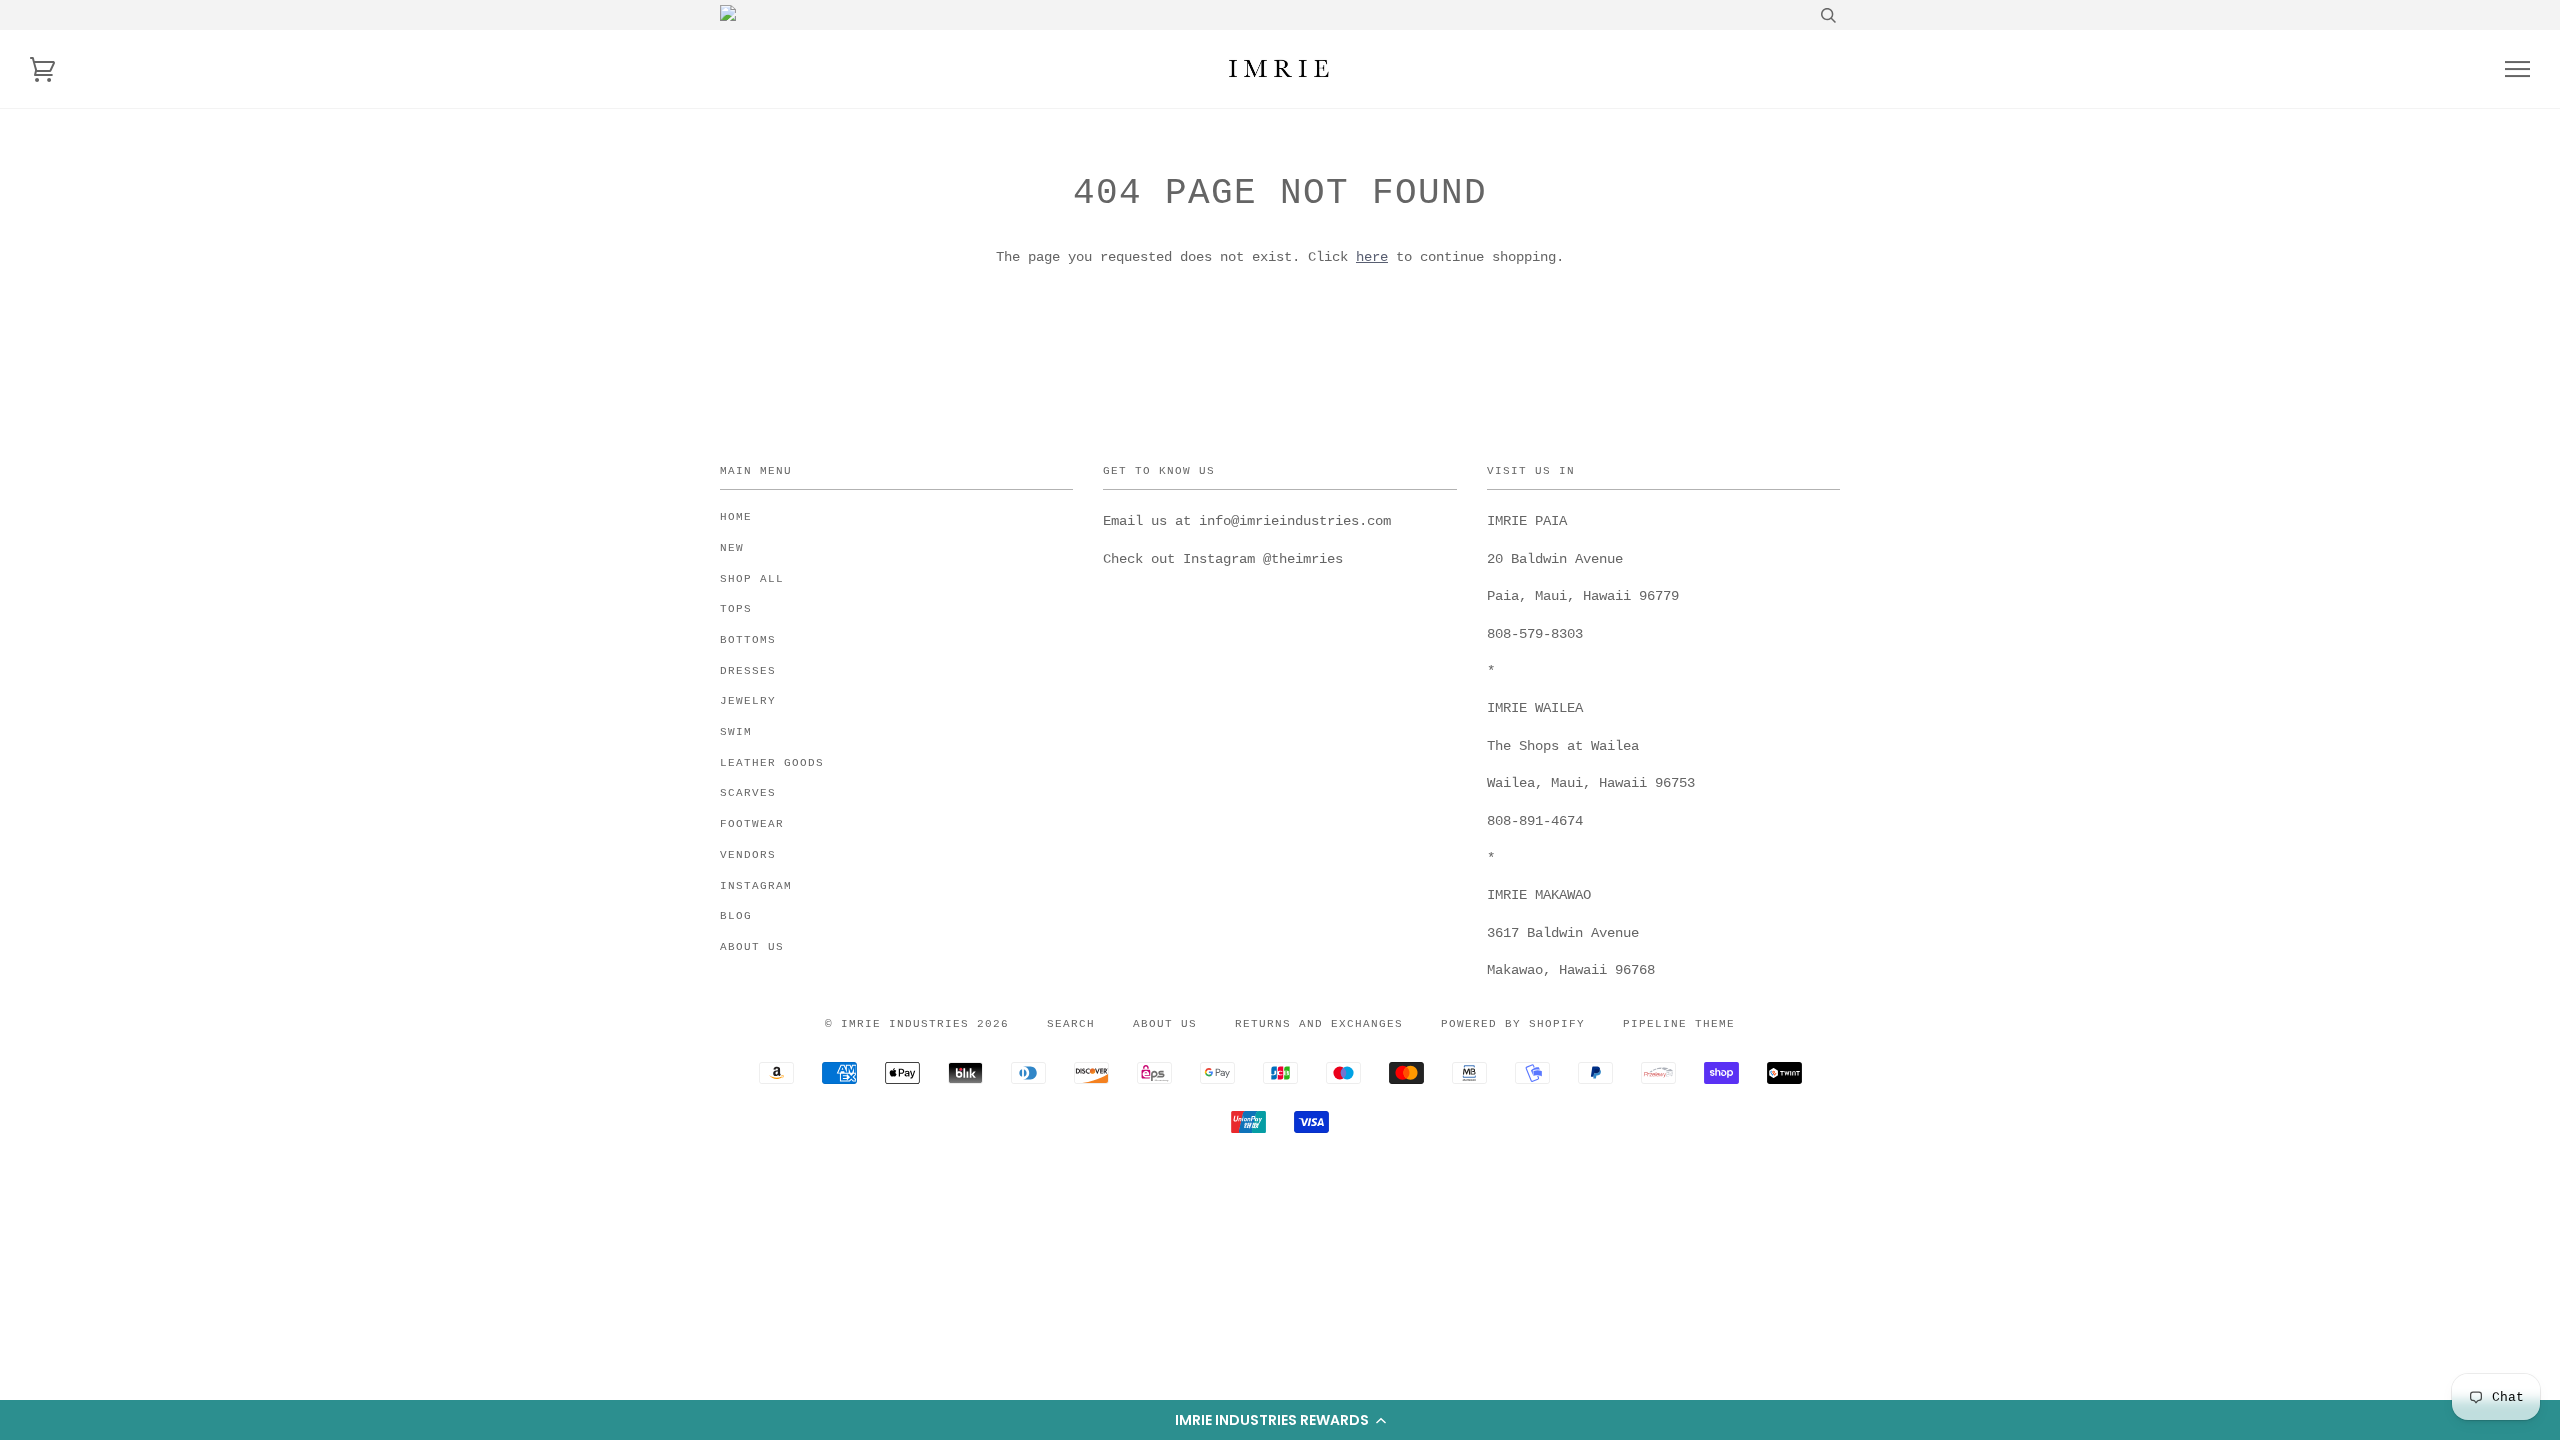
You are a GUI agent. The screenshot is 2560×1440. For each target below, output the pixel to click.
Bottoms (748, 640)
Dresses (748, 671)
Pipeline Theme (1679, 1024)
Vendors (748, 855)
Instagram (756, 886)
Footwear (752, 824)
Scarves (748, 793)
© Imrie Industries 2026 (917, 1024)
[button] (1280, 1420)
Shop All (752, 579)
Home (736, 517)
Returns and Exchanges (1319, 1024)
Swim (736, 732)
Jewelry (748, 701)
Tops (736, 609)
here (1372, 257)
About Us (752, 947)
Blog (736, 916)
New (732, 548)
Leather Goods (772, 763)
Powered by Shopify (1513, 1024)
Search (1071, 1024)
